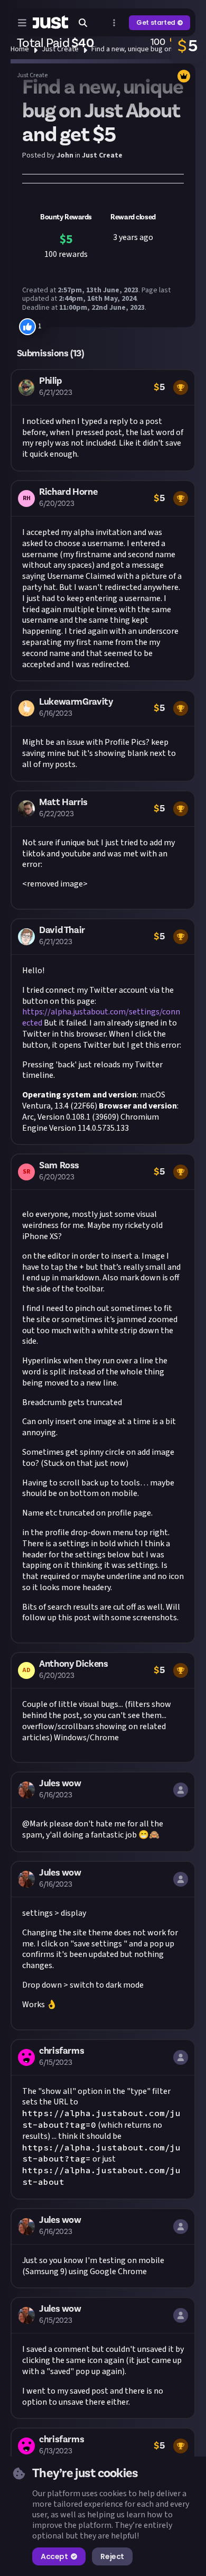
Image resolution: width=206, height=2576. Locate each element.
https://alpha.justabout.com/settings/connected (101, 1017)
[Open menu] (22, 23)
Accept (54, 2556)
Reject (112, 2556)
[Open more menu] (114, 23)
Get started (156, 22)
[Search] (83, 23)
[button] (103, 420)
